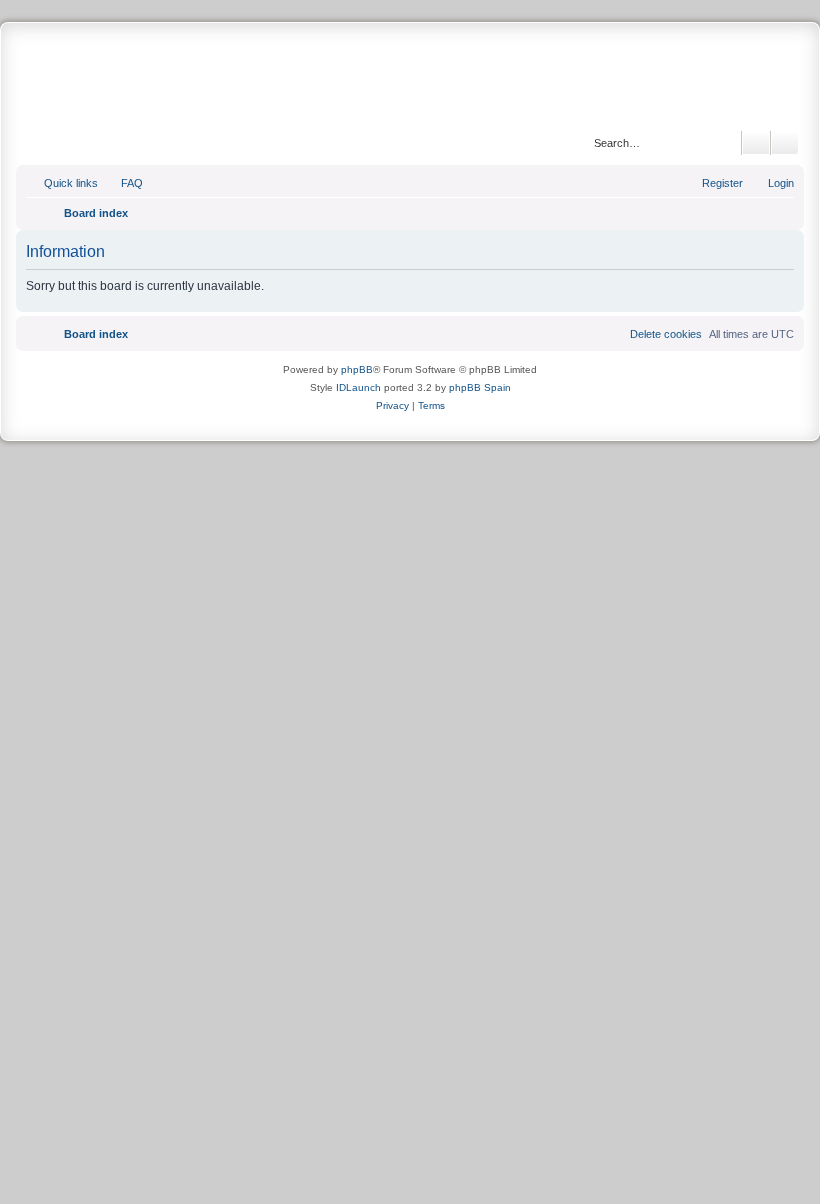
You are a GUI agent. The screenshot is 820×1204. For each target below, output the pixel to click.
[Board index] (410, 79)
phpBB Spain (480, 387)
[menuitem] (123, 183)
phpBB (357, 369)
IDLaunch (358, 387)
